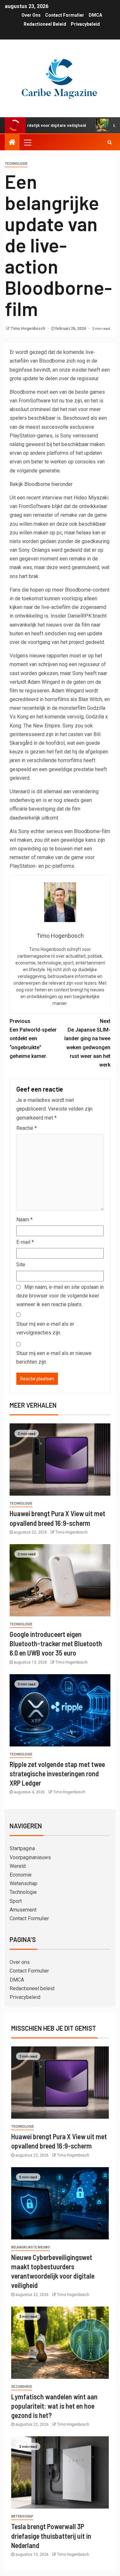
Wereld (18, 1866)
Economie (21, 1875)
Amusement (23, 1910)
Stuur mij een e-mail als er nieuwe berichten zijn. (54, 1358)
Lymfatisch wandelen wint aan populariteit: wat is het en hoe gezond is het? (54, 2406)
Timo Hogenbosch (28, 329)
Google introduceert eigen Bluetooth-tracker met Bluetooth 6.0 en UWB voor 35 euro (56, 1644)
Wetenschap (24, 1883)
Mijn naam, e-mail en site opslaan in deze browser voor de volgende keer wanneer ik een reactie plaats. (60, 1296)
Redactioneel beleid (45, 24)
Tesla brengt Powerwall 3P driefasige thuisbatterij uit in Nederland (51, 2536)
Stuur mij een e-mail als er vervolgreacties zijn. (45, 1328)
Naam (24, 1220)
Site (21, 1265)
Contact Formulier (65, 15)
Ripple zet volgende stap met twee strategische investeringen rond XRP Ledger (57, 1774)
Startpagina (22, 1848)
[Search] (110, 142)
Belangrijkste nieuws (31, 2247)
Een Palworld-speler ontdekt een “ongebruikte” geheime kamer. (33, 1039)
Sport (16, 1901)
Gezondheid (22, 2387)
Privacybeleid (85, 24)
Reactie (27, 1128)
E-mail (25, 1242)
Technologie (16, 164)
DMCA (95, 15)
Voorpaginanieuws (30, 1857)
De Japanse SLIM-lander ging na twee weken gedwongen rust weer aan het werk (87, 1043)
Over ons (31, 15)
